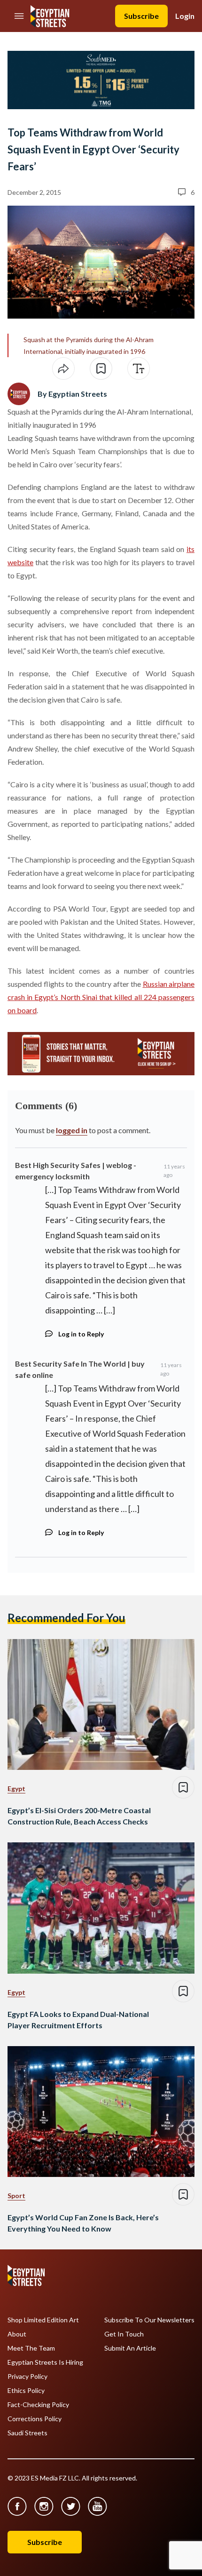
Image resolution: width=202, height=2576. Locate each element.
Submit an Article (130, 2348)
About (17, 2334)
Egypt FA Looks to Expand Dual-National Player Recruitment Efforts (78, 2020)
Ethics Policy (26, 2391)
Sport (16, 2196)
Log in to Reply (81, 1334)
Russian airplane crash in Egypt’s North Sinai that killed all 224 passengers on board (101, 997)
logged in (72, 1130)
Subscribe (141, 16)
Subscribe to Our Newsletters (149, 2320)
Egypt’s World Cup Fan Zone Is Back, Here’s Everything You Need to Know (83, 2223)
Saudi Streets (27, 2433)
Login (185, 16)
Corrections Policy (35, 2419)
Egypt (16, 1788)
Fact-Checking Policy (38, 2405)
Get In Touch (124, 2334)
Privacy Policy (27, 2376)
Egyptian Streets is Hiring (45, 2362)
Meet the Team (31, 2348)
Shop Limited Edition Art (43, 2320)
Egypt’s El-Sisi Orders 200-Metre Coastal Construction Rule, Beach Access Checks (79, 1816)
